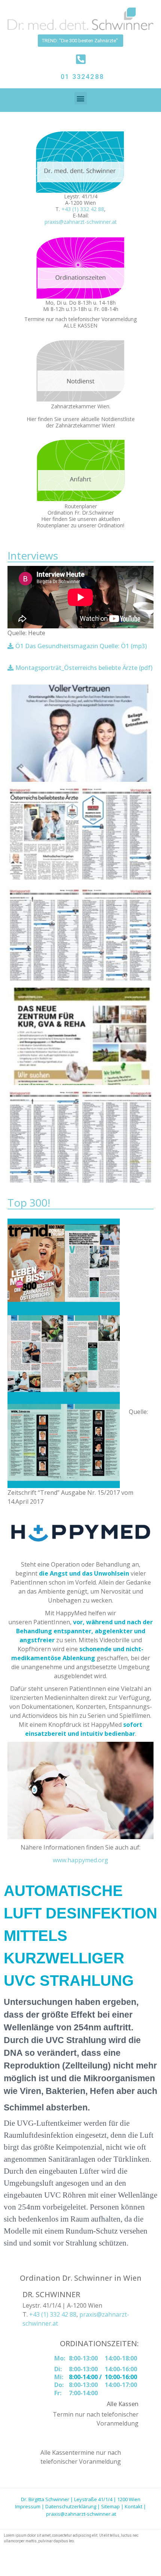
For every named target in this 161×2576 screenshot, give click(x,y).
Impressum (28, 2506)
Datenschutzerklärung (71, 2506)
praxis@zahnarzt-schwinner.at (81, 222)
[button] (81, 98)
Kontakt (133, 2506)
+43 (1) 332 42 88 (83, 209)
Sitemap (110, 2506)
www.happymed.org (80, 1860)
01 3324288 (82, 77)
